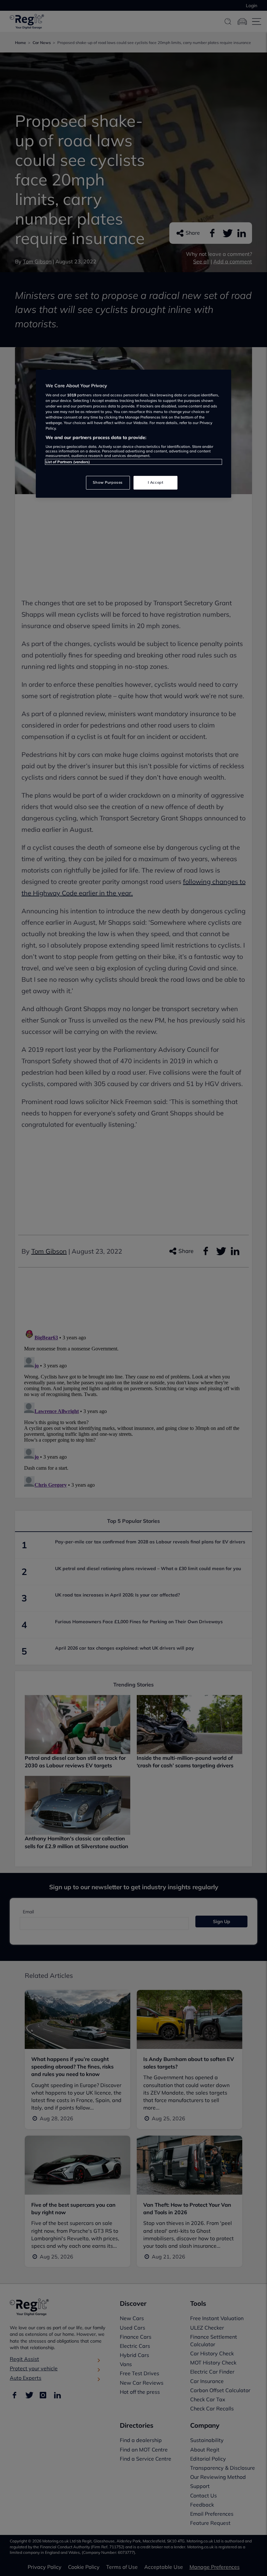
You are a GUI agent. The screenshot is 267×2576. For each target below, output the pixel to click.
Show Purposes (108, 482)
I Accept (156, 482)
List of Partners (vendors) (68, 462)
